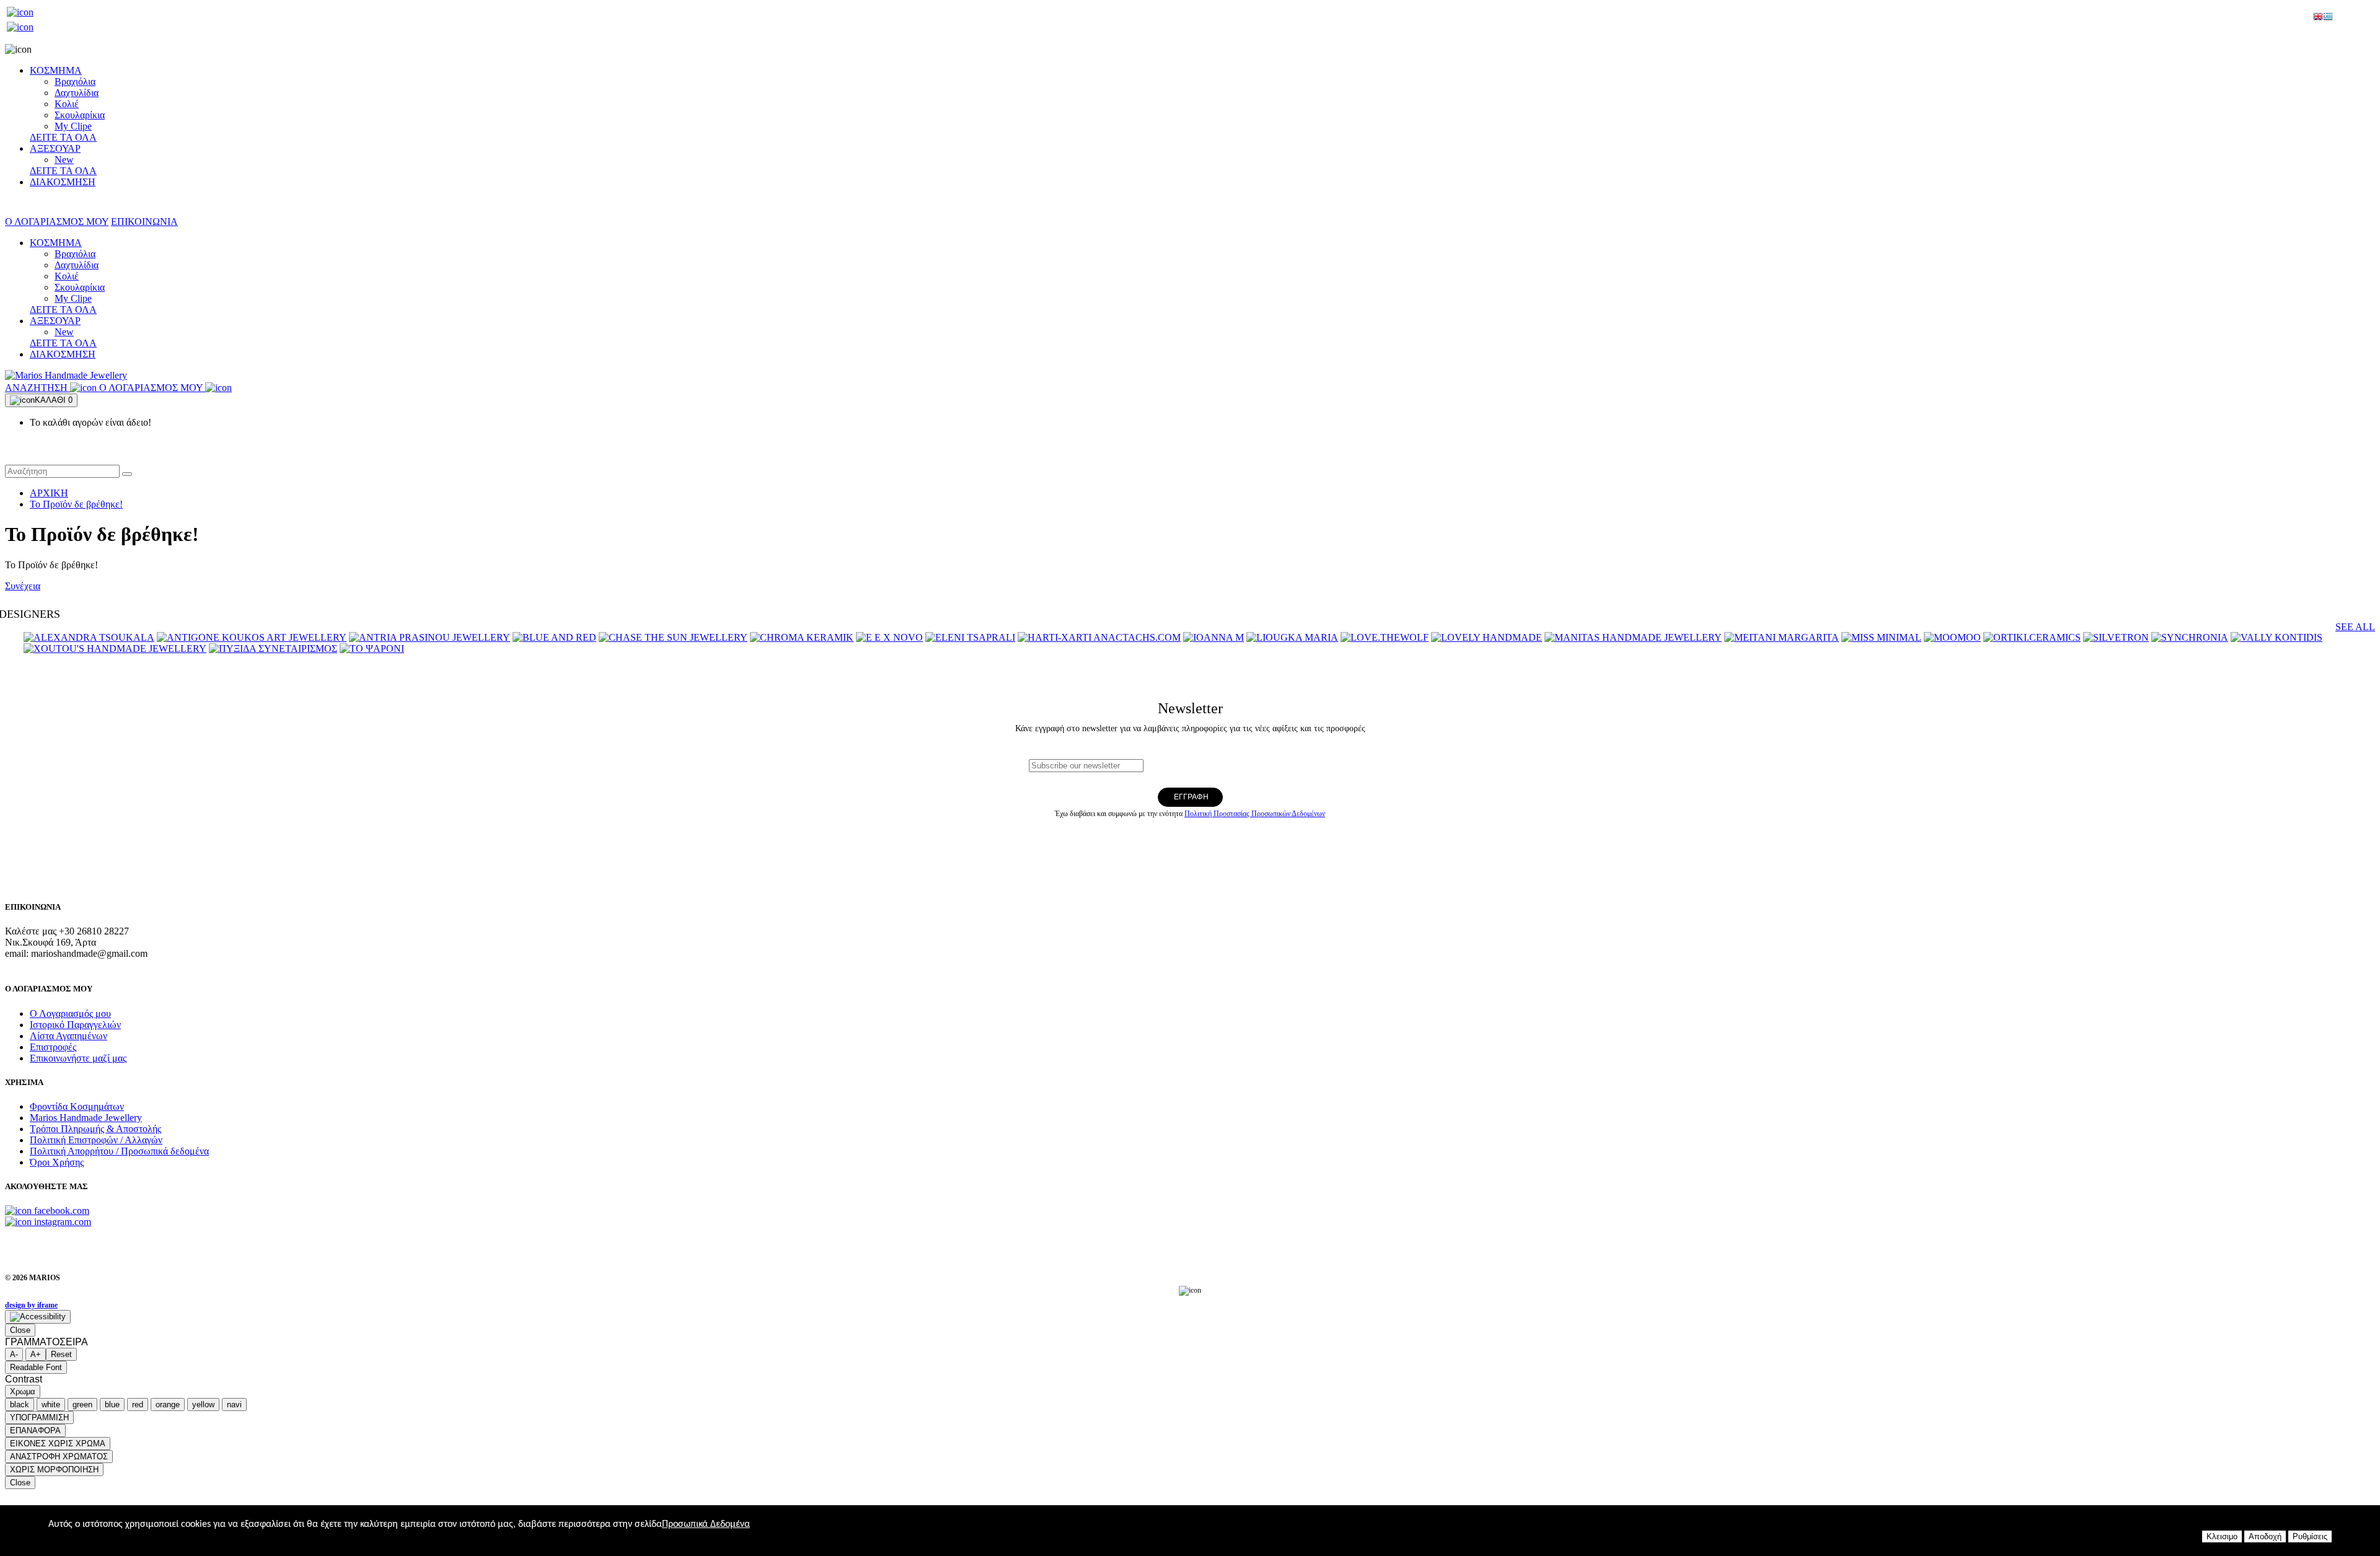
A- (14, 1354)
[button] (127, 474)
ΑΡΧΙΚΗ (49, 493)
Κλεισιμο (2222, 1536)
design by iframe (31, 1305)
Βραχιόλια (75, 81)
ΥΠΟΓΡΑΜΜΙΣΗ (39, 1418)
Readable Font (36, 1367)
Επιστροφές (53, 1047)
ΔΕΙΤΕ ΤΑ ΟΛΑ (63, 137)
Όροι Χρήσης (57, 1162)
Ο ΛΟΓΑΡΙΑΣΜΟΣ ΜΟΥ (57, 222)
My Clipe (73, 126)
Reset (61, 1354)
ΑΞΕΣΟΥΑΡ (55, 148)
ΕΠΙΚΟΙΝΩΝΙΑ (144, 222)
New (64, 160)
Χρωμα (23, 1391)
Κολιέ (67, 104)
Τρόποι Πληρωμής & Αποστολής (95, 1129)
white (51, 1404)
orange (168, 1404)
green (82, 1404)
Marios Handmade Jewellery (86, 1118)
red (138, 1404)
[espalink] (20, 12)
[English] (2318, 18)
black (20, 1404)
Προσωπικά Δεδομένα (706, 1524)
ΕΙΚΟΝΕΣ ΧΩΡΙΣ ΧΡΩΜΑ (58, 1444)
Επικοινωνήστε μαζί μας (78, 1058)
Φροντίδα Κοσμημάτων (77, 1106)
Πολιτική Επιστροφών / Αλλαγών (96, 1140)
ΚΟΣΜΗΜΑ (56, 70)
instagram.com (61, 1222)
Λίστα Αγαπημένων (68, 1036)
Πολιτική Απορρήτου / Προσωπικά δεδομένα (119, 1151)
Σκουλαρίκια (80, 115)
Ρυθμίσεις (2310, 1536)
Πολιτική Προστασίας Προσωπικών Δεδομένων (1255, 814)
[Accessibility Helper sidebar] (38, 1317)
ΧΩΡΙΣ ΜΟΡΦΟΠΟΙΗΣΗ (54, 1470)
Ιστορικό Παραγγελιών (75, 1025)
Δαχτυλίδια (77, 93)
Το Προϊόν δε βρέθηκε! (76, 504)
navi (234, 1404)
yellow (203, 1404)
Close (20, 1330)
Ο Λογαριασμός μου (70, 1013)
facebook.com (60, 1211)
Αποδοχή (2265, 1536)
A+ (36, 1354)
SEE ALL (2355, 627)
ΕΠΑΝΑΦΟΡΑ (35, 1431)
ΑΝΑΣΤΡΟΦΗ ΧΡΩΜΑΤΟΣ (59, 1457)
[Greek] (2328, 18)
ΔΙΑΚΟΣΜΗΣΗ (63, 182)
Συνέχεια (23, 586)
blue (112, 1404)
